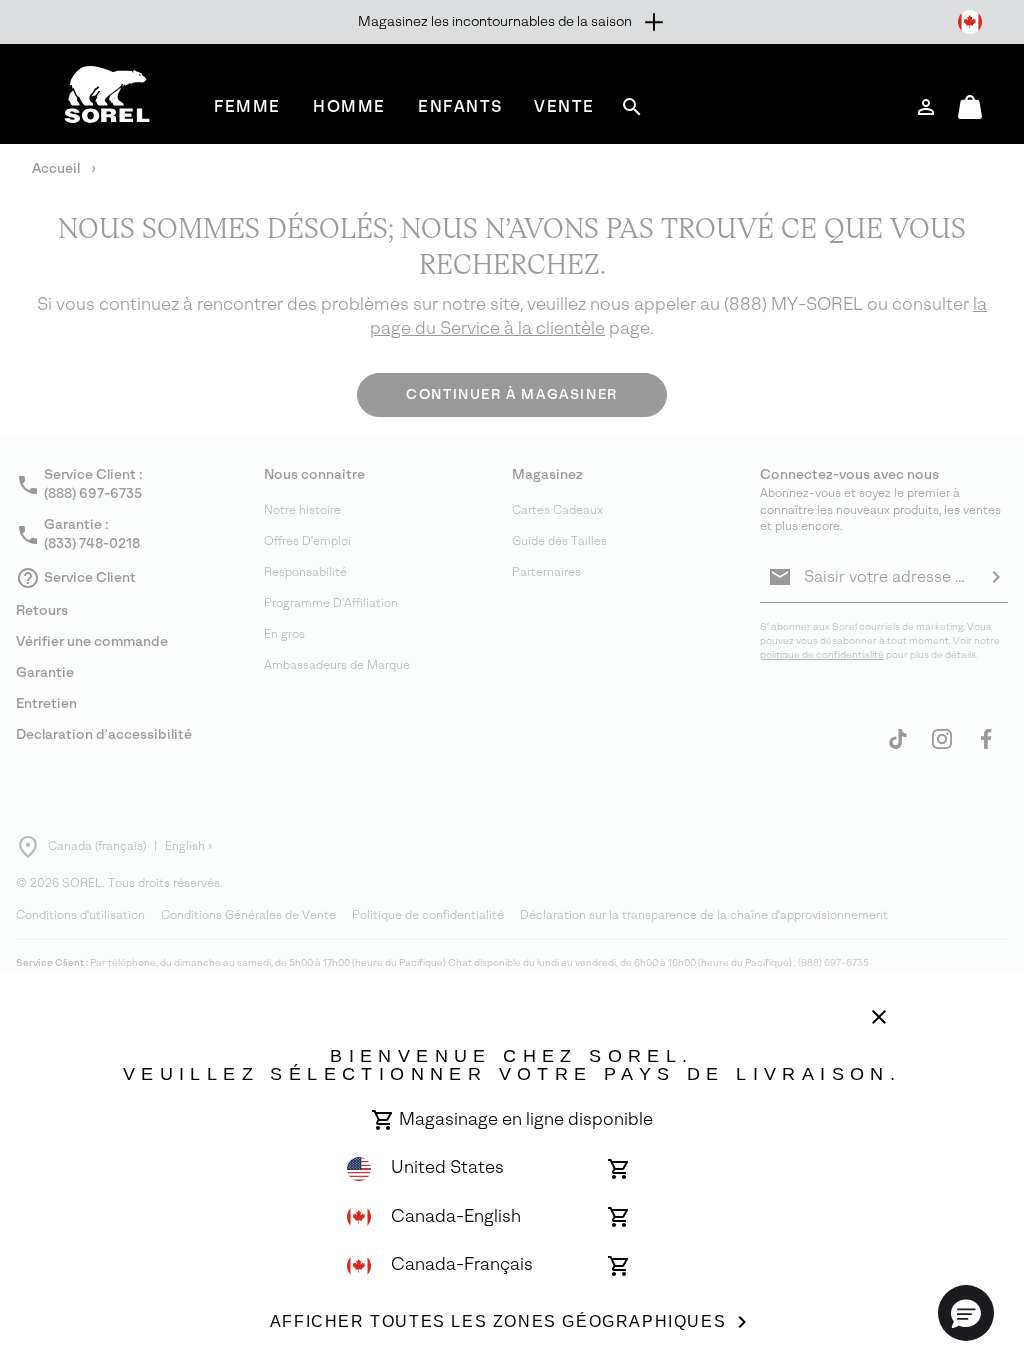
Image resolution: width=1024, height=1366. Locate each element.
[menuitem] (247, 106)
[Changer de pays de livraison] (970, 22)
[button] (966, 1313)
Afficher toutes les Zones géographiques (498, 1321)
